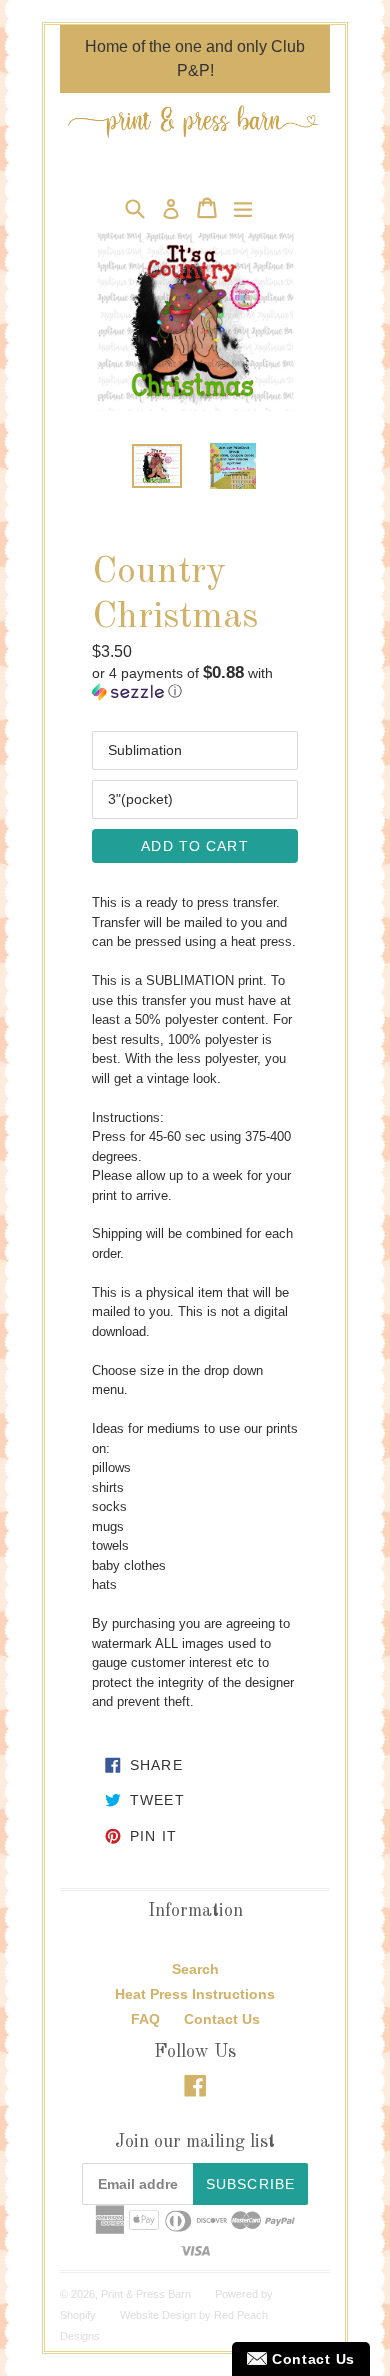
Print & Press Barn (146, 2294)
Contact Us (222, 2019)
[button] (195, 682)
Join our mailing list (195, 2142)
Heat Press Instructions (195, 1994)
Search (195, 1969)
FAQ (145, 2019)
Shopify (78, 2315)
